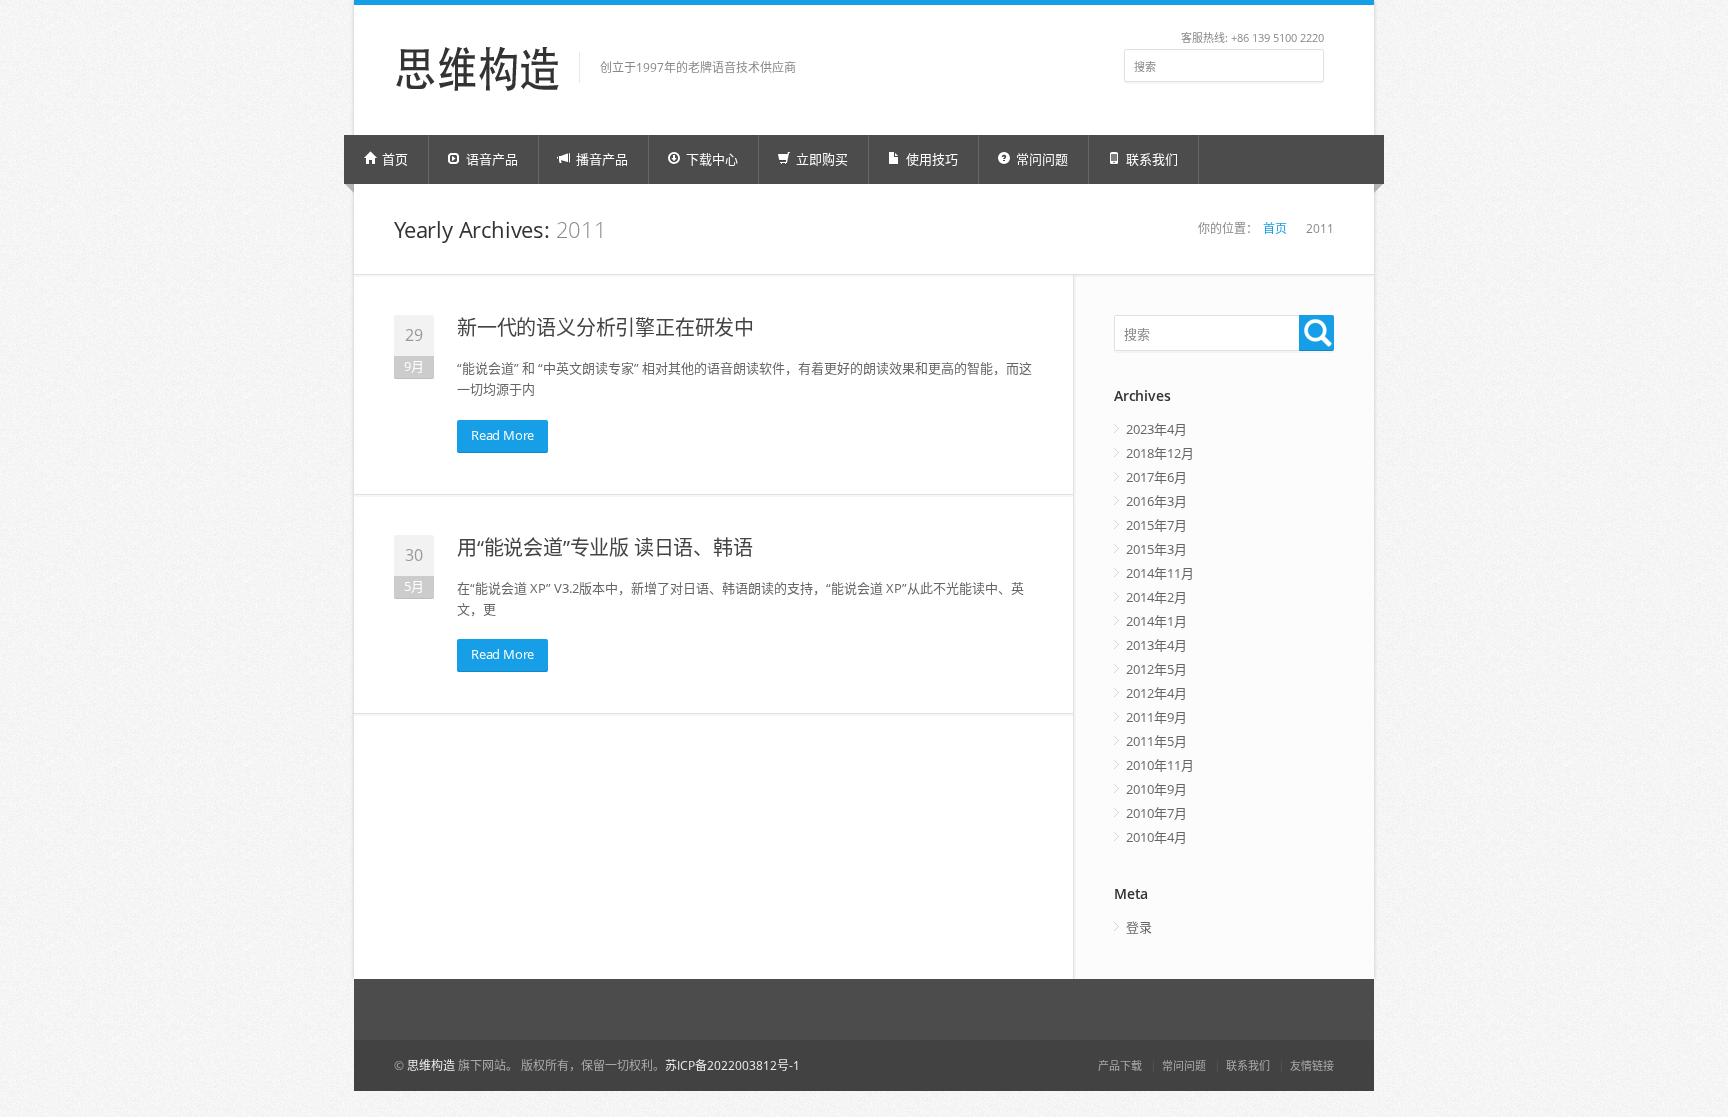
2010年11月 (1160, 765)
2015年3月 (1156, 549)
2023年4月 (1156, 429)
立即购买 (820, 159)
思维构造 (431, 1065)
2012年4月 (1156, 693)
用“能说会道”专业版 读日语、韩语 (605, 547)
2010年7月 (1156, 813)
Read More (502, 435)
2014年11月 (1160, 573)
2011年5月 (1156, 741)
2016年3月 (1156, 501)
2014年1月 (1156, 621)
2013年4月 (1156, 645)
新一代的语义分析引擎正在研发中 (605, 327)
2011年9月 (1156, 717)
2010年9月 (1156, 789)
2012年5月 (1156, 669)
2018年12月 (1160, 453)
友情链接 (1312, 1065)
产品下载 (1120, 1065)
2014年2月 (1156, 597)
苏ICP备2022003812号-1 (732, 1065)
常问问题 (1184, 1065)
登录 (1139, 927)
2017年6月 (1156, 477)
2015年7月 (1156, 525)
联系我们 (1150, 159)
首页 (393, 159)
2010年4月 (1156, 837)
